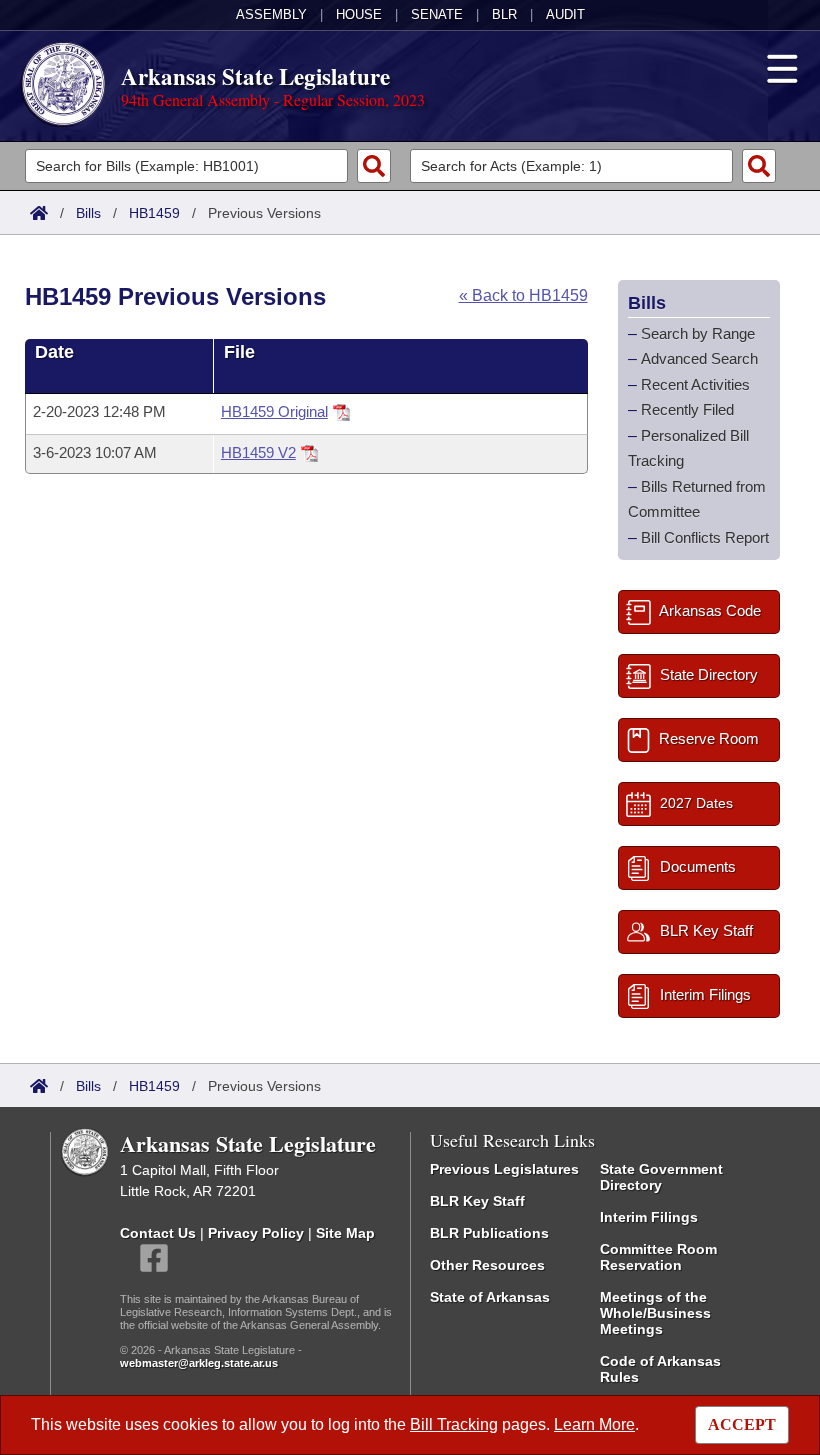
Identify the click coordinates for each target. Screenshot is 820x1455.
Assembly (271, 14)
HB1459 (154, 213)
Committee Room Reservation (658, 1257)
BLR (504, 14)
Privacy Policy (256, 1233)
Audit (565, 14)
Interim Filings (649, 1217)
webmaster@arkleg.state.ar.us (199, 1363)
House (359, 14)
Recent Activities (695, 384)
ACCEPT (742, 1424)
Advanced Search (699, 358)
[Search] (374, 166)
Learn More (594, 1424)
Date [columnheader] (54, 352)
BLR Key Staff (477, 1201)
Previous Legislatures (504, 1169)
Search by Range (698, 333)
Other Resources (487, 1265)
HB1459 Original (274, 411)
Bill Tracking (454, 1424)
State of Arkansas (490, 1297)
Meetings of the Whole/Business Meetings (655, 1313)
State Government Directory (661, 1177)
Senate (437, 14)
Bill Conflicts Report (705, 537)
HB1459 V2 (258, 452)
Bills (88, 213)
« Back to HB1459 (523, 295)
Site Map (345, 1233)
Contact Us (158, 1233)
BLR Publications (489, 1233)
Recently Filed (687, 409)
